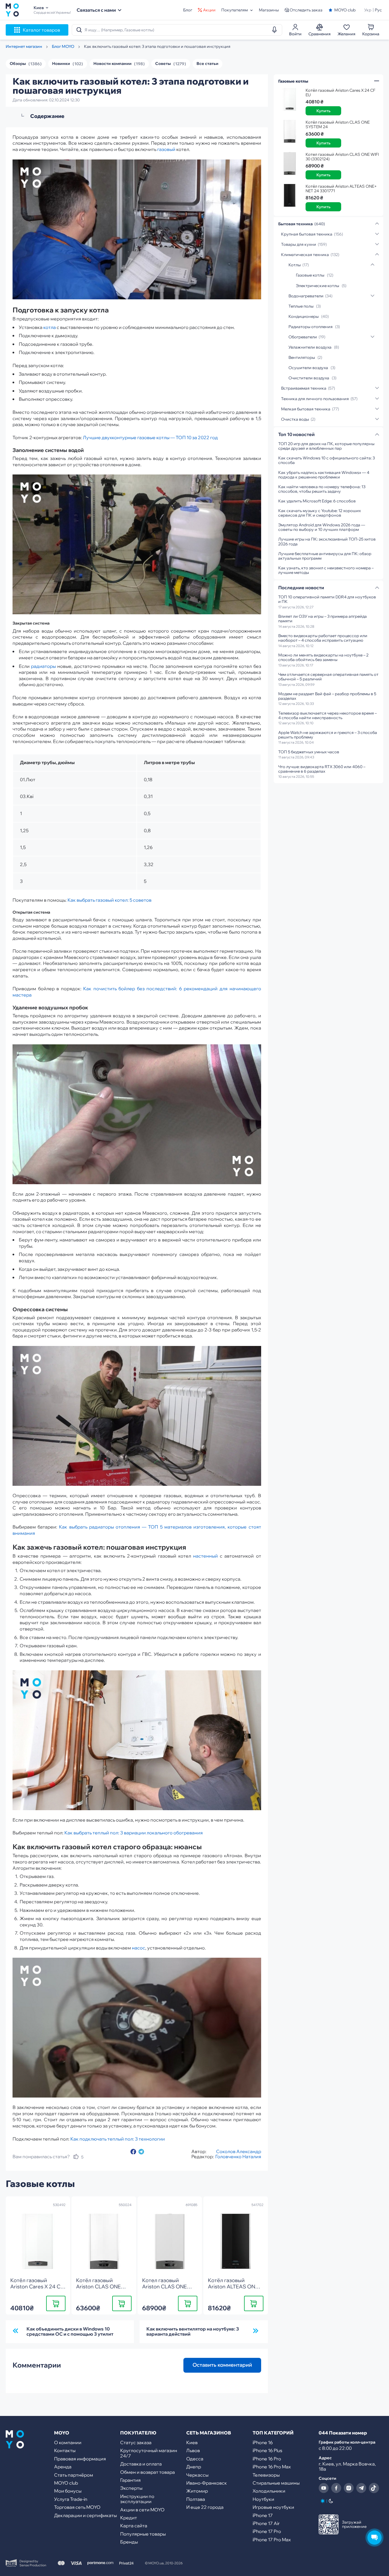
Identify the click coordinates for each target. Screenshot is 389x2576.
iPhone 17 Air (266, 2523)
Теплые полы (301, 306)
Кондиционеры (304, 316)
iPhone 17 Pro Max (272, 2540)
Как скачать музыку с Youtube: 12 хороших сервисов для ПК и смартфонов (320, 513)
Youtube (324, 2488)
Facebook (336, 2488)
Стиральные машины (276, 2483)
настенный (205, 1556)
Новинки (61, 64)
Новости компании (112, 64)
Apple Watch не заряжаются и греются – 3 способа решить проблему (328, 735)
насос (139, 1948)
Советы (163, 64)
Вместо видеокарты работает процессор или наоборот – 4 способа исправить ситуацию (323, 638)
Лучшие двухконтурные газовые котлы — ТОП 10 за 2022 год (150, 437)
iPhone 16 (263, 2442)
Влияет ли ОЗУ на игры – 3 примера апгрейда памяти (323, 619)
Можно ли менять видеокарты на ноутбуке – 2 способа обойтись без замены (323, 657)
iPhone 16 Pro (267, 2459)
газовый (166, 149)
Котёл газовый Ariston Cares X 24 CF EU (340, 93)
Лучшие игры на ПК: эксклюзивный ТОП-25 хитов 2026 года (327, 541)
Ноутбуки (263, 2499)
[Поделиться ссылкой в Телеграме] (141, 2152)
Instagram (349, 2488)
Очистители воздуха (309, 378)
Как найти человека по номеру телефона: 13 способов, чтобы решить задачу (322, 489)
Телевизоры (266, 2475)
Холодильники (269, 2491)
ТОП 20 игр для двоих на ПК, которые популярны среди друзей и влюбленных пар (326, 446)
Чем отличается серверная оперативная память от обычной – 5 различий (328, 677)
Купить (56, 2303)
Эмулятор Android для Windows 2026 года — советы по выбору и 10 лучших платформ (322, 527)
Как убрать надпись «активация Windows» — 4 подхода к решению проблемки (324, 475)
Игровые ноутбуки (273, 2507)
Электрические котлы (318, 286)
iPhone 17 (263, 2515)
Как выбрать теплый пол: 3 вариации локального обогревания (134, 1833)
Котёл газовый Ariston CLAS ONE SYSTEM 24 (338, 124)
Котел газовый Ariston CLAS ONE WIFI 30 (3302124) (342, 157)
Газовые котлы (310, 275)
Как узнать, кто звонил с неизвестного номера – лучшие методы (326, 570)
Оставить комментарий (222, 2365)
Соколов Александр (239, 2151)
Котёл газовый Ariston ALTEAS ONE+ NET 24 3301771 (341, 189)
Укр (368, 10)
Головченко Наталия (238, 2156)
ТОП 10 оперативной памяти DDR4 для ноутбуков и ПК (327, 599)
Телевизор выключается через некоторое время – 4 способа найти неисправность (327, 715)
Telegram (361, 2488)
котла (50, 327)
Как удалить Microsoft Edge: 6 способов (317, 501)
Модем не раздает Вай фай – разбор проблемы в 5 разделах (327, 696)
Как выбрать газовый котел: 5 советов (109, 900)
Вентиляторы (302, 357)
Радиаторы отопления (311, 327)
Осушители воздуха (308, 368)
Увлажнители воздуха (310, 347)
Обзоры (18, 64)
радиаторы (43, 666)
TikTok (374, 2488)
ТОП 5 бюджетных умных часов (309, 752)
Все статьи (207, 64)
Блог (188, 10)
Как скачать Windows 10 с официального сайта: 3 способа (326, 460)
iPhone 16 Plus (267, 2450)
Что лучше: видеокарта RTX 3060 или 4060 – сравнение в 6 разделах (322, 769)
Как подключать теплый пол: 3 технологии (118, 2139)
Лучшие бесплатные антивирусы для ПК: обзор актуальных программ (325, 556)
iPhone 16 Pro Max (272, 2467)
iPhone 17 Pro (267, 2531)
